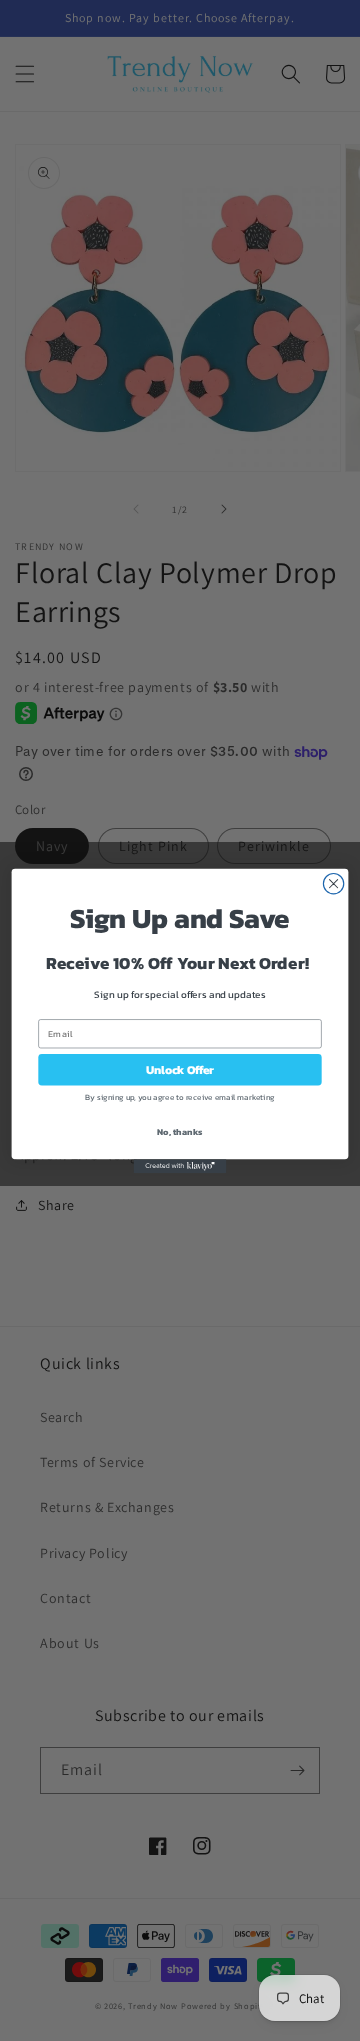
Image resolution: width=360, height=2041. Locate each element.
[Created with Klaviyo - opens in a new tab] (180, 1166)
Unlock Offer (180, 1069)
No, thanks (180, 1131)
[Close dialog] (333, 883)
